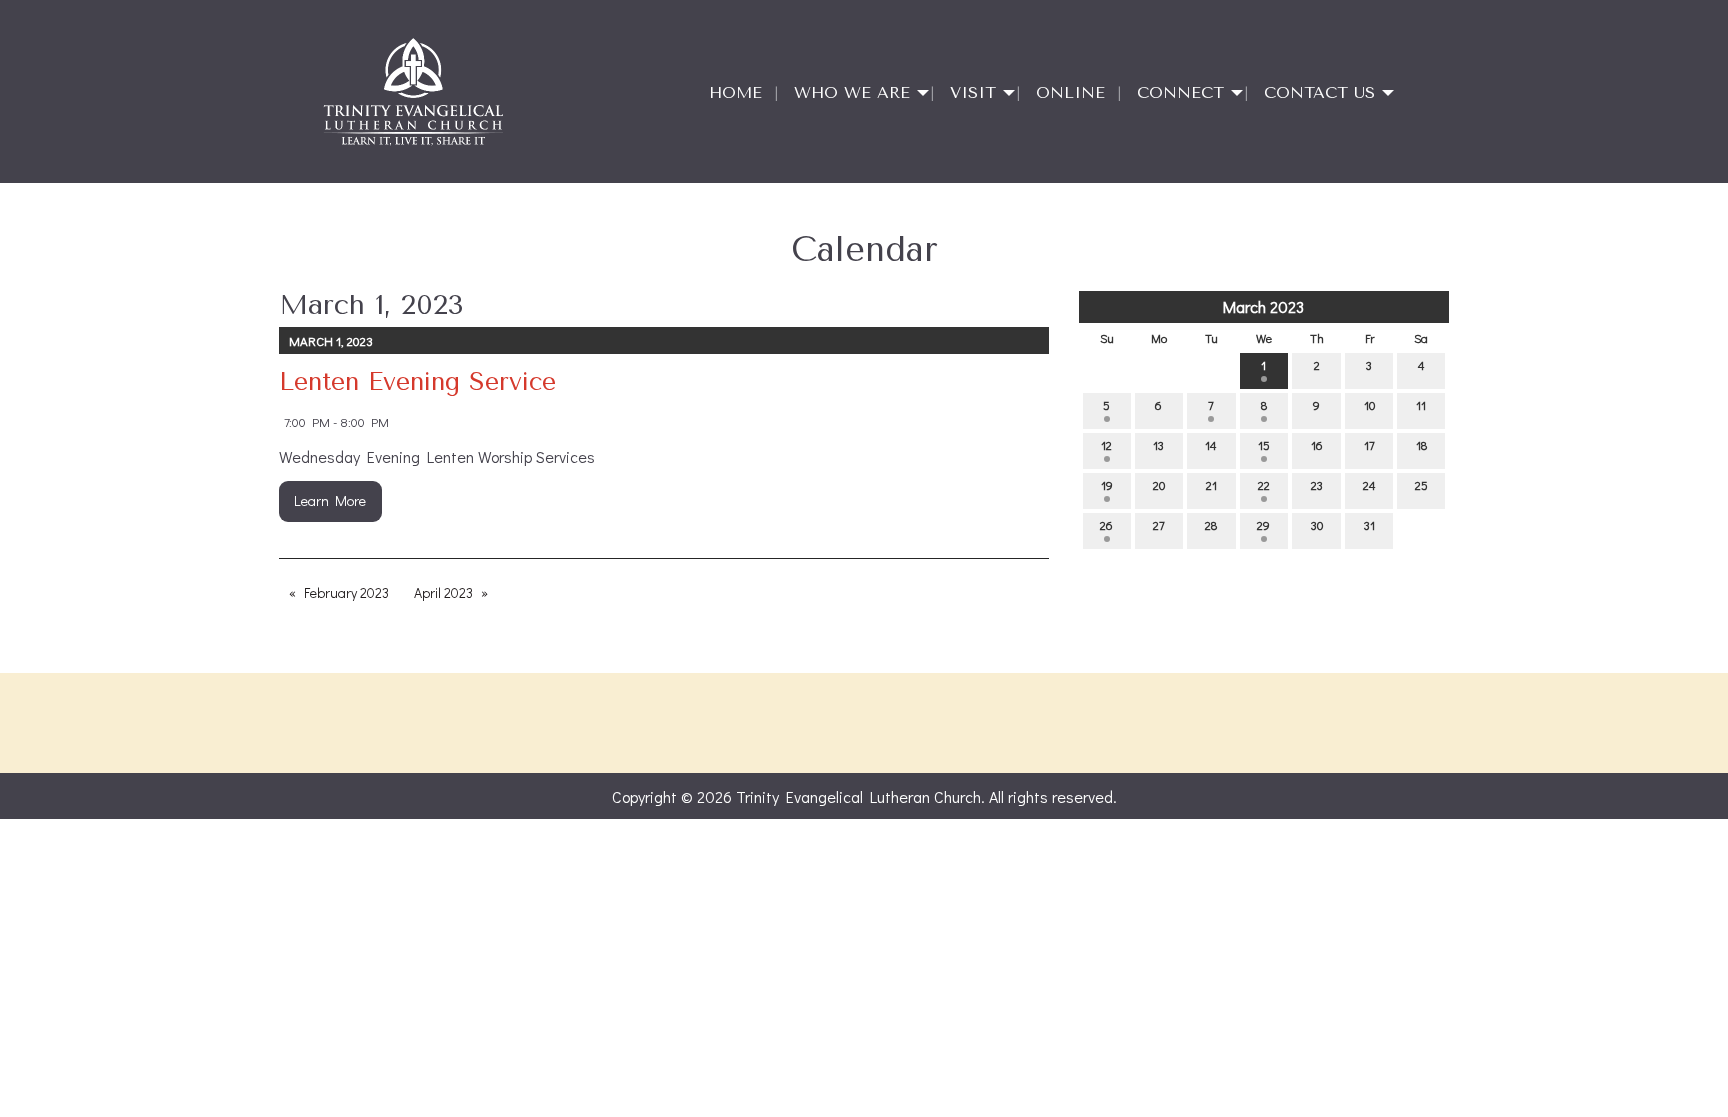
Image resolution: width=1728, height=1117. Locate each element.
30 (1317, 525)
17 (1369, 445)
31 (1369, 525)
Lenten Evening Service (417, 381)
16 (1317, 445)
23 (1317, 485)
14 (1211, 445)
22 (1264, 485)
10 (1369, 405)
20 (1159, 485)
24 (1369, 485)
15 (1264, 445)
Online (1070, 92)
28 (1211, 525)
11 (1421, 405)
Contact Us (1319, 92)
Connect (1180, 92)
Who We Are (852, 92)
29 (1263, 525)
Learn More (330, 500)
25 (1421, 485)
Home (735, 92)
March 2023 (1263, 306)
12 (1106, 445)
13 (1158, 445)
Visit (973, 92)
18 (1421, 445)
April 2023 (443, 592)
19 (1107, 485)
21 (1211, 485)
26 (1106, 525)
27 (1159, 525)
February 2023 (346, 592)
